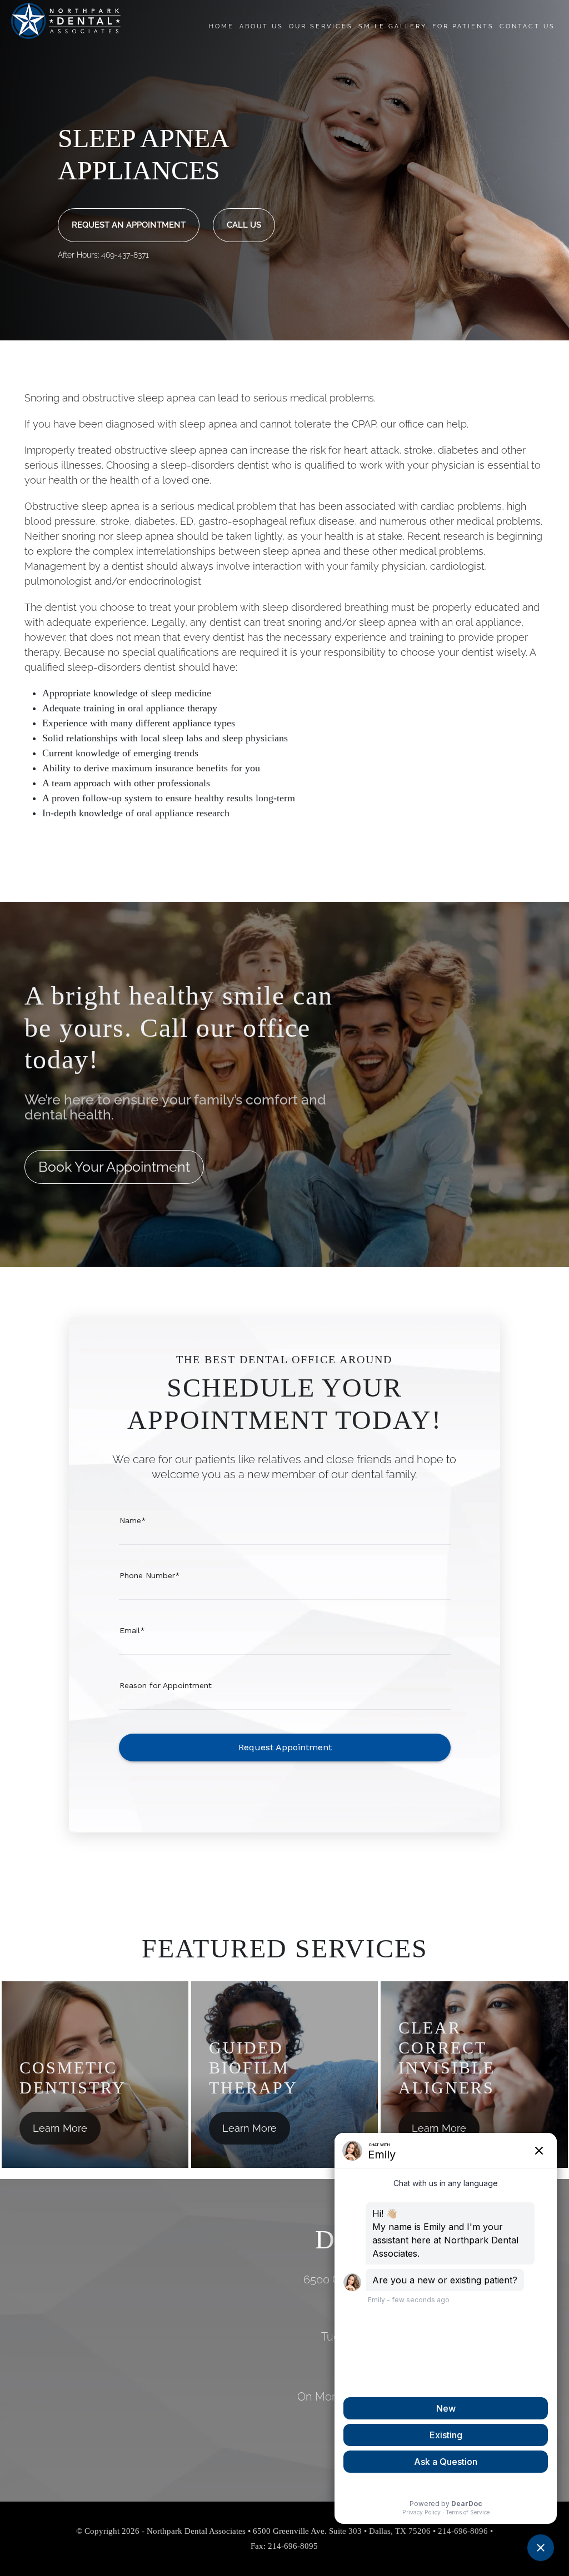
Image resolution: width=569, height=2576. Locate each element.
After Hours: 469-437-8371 (103, 255)
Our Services (321, 26)
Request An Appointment (129, 225)
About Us (261, 26)
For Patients (463, 26)
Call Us (244, 225)
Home (221, 26)
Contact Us (527, 26)
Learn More (60, 2128)
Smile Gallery (393, 26)
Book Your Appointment (114, 1167)
